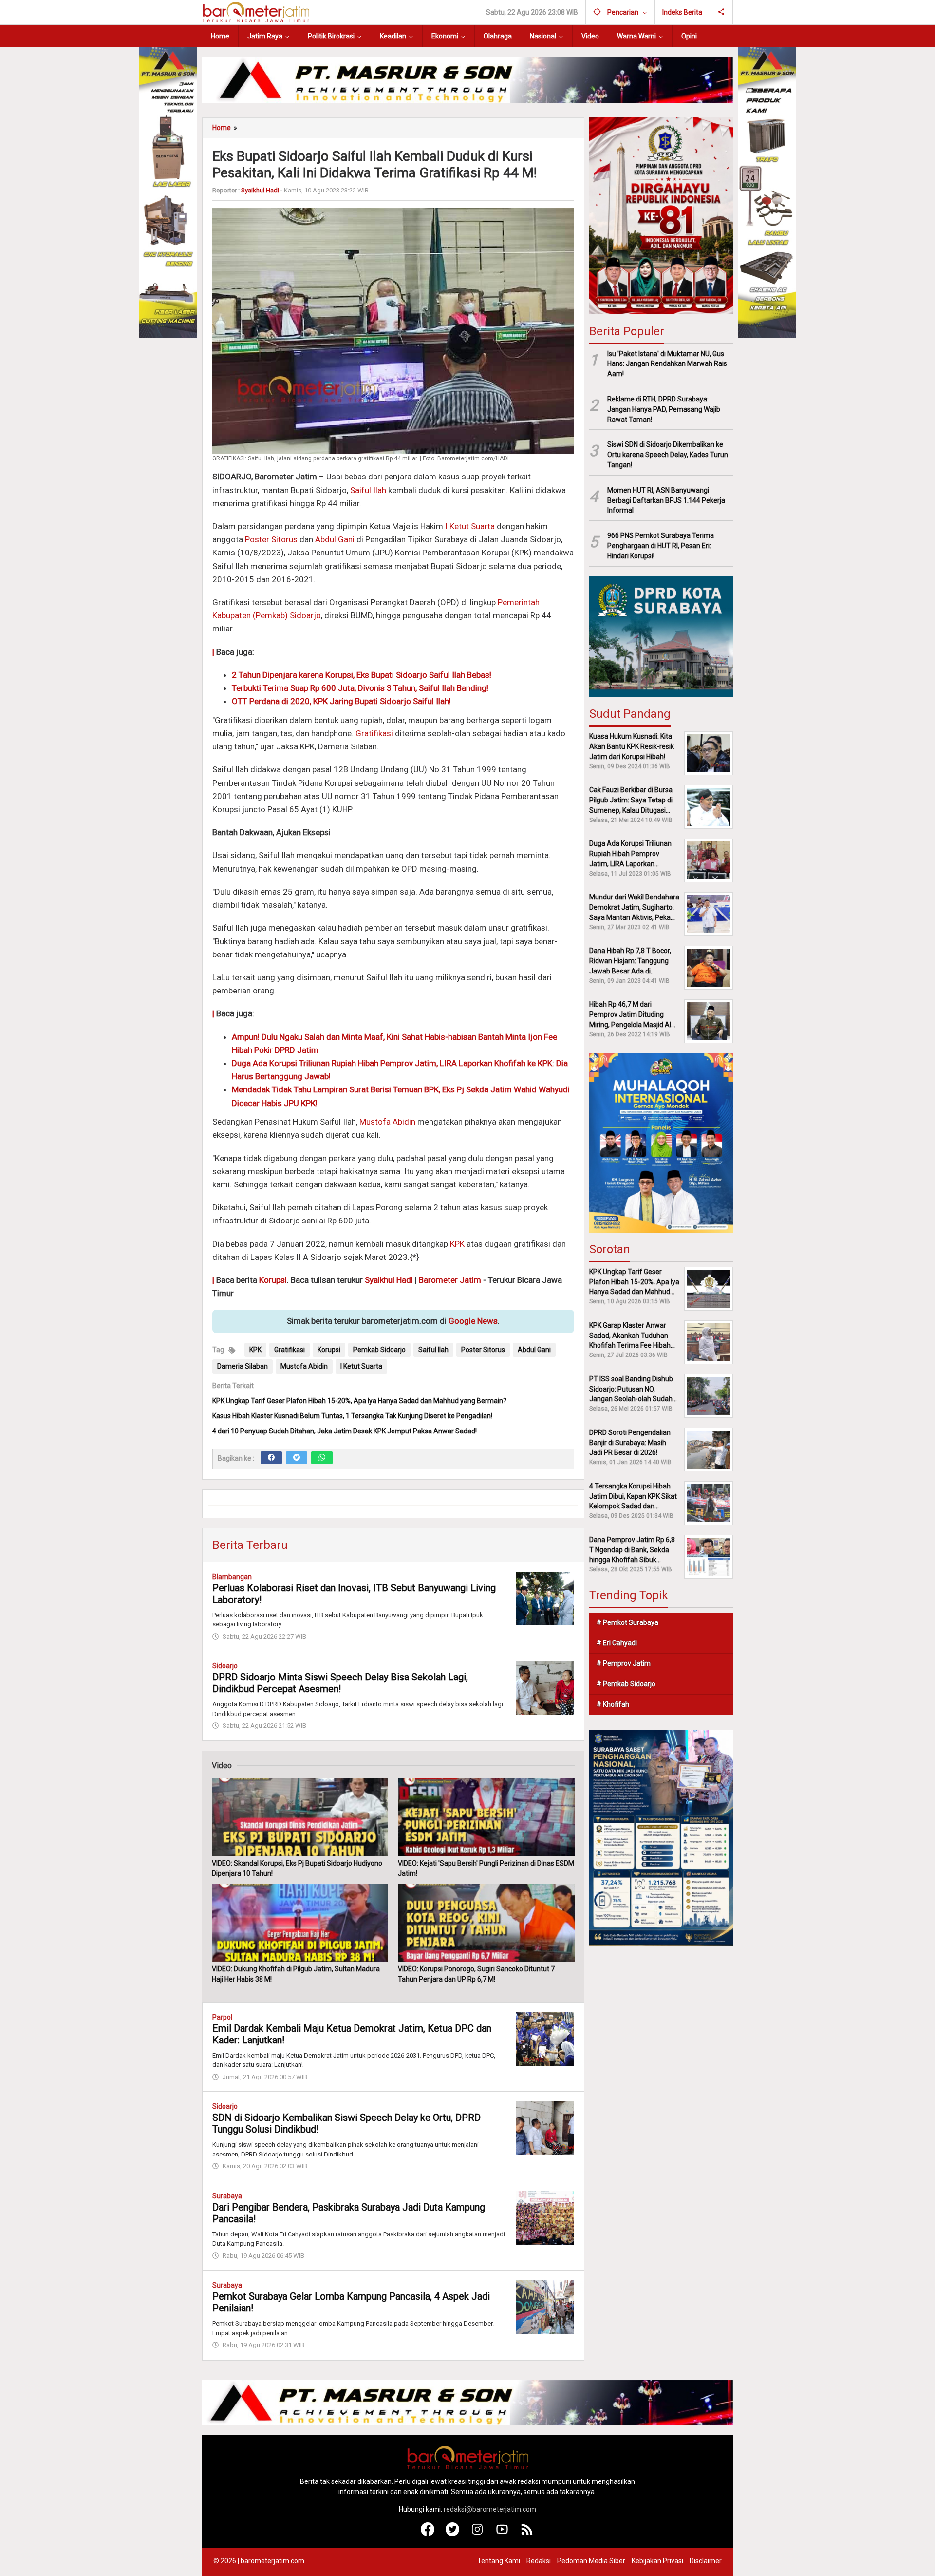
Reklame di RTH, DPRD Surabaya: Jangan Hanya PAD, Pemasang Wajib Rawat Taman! (664, 409)
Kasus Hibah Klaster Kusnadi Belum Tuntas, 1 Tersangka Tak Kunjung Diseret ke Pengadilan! (352, 1416)
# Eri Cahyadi (617, 1643)
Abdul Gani (335, 539)
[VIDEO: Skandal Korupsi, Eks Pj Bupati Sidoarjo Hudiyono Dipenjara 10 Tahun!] (300, 1817)
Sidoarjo (225, 1666)
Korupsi (273, 1280)
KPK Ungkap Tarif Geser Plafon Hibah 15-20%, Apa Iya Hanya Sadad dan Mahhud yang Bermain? (359, 1401)
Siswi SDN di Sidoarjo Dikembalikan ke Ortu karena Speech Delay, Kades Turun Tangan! (668, 455)
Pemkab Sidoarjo (379, 1350)
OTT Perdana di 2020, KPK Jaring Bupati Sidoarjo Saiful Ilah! (341, 701)
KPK (457, 1244)
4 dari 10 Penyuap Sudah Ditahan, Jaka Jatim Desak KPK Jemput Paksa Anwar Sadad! (345, 1431)
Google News (473, 1321)
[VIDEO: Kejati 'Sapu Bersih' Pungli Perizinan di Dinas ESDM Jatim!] (486, 1817)
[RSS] (527, 2534)
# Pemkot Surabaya (627, 1622)
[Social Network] (721, 12)
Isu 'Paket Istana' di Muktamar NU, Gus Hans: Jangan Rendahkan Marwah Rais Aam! (667, 363)
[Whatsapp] (322, 1458)
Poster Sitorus (271, 539)
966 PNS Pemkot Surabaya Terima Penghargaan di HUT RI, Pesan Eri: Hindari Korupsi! (661, 546)
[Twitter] (297, 1458)
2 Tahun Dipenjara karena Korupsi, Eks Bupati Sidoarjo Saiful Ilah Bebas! (362, 675)
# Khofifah (613, 1704)
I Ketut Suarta (470, 526)
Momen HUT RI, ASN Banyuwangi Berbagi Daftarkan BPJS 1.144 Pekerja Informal (666, 500)
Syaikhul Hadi (389, 1280)
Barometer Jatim (450, 1280)
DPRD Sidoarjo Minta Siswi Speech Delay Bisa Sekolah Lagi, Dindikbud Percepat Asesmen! (340, 1683)
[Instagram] (477, 2534)
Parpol (222, 2017)
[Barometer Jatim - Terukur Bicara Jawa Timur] (256, 12)
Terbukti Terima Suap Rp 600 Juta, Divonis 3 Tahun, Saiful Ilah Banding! (360, 688)
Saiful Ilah (368, 490)
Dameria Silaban (243, 1366)
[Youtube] (502, 2534)
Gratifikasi (374, 733)
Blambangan (232, 1577)
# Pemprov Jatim (624, 1663)
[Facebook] (271, 1458)
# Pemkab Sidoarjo (626, 1684)
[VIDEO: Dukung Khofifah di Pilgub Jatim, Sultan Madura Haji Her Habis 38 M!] (300, 1923)
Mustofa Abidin (387, 1122)
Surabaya (227, 2196)
